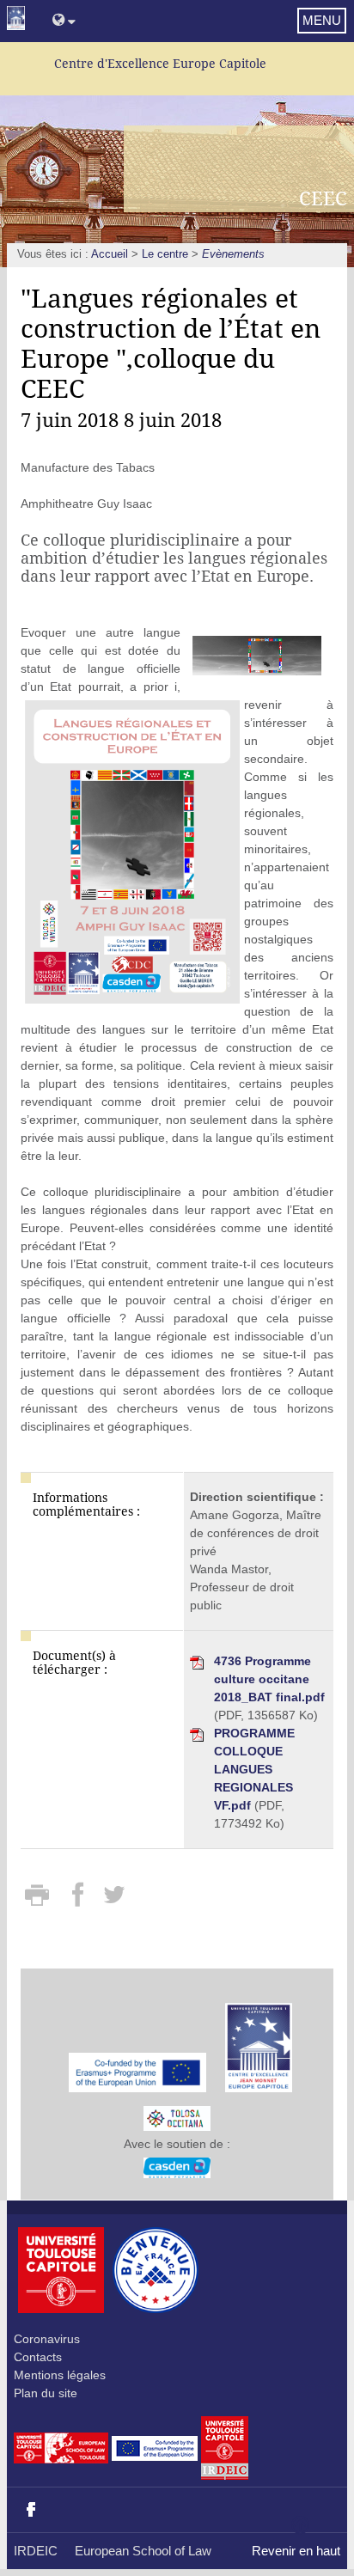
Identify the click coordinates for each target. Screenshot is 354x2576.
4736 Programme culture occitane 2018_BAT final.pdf (269, 1679)
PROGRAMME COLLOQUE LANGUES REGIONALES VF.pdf (254, 1769)
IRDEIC (36, 2551)
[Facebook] (79, 1901)
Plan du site (46, 2393)
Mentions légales (60, 2375)
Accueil (110, 254)
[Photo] (257, 655)
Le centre (165, 254)
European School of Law (143, 2551)
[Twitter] (114, 1901)
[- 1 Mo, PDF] (177, 2114)
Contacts (38, 2357)
